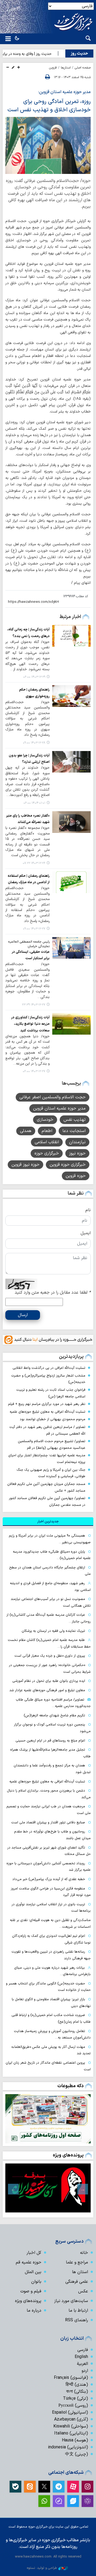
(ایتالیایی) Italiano (71, 2433)
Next (13, 2189)
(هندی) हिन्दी (77, 2385)
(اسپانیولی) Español (70, 2413)
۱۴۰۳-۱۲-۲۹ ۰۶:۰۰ (34, 677)
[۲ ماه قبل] (48, 2188)
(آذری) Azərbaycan (71, 2419)
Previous (83, 2189)
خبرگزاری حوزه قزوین (68, 1165)
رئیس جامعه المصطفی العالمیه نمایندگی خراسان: (29, 944)
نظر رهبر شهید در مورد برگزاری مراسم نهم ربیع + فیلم (47, 1404)
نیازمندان (77, 1142)
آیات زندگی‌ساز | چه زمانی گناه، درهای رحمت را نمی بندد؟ (28, 633)
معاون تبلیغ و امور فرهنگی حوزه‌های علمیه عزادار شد (47, 1690)
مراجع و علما (77, 2262)
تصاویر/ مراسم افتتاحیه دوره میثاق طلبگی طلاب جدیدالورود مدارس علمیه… (53, 1703)
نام (88, 1210)
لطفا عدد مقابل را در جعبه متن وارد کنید (53, 1293)
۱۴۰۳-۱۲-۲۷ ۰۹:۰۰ (34, 929)
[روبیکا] (87, 2501)
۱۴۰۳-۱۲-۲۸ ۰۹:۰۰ (34, 743)
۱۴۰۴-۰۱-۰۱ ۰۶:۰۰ (34, 803)
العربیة (82, 2364)
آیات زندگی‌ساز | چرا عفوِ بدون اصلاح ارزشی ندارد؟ (29, 759)
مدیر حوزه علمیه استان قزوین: (64, 92)
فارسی (83, 2350)
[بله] (15, 2487)
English (81, 2357)
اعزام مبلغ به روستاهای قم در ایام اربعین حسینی (50, 1741)
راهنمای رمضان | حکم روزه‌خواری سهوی (34, 693)
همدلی (26, 1131)
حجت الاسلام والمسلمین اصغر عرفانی (53, 1097)
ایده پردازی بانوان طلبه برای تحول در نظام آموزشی (49, 1681)
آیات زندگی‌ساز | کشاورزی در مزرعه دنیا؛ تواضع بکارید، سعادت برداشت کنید (30, 1024)
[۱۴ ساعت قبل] (48, 2119)
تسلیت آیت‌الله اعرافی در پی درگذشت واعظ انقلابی (49, 1368)
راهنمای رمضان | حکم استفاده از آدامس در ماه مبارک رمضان (29, 879)
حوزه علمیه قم (29, 2262)
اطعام (47, 1131)
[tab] (48, 1522)
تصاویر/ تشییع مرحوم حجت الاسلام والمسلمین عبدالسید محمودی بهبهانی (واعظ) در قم (52, 1445)
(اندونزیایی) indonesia (68, 2447)
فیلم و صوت (31, 2291)
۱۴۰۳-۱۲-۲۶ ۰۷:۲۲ (34, 863)
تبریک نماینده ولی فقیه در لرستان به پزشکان (53, 1631)
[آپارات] (73, 2487)
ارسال (23, 1315)
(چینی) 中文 (77, 2454)
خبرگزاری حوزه (47, 1153)
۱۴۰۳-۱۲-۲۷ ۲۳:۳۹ (34, 1005)
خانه (84, 2253)
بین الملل (33, 2272)
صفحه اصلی (83, 68)
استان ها (80, 2272)
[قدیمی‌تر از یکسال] (71, 636)
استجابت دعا (74, 1131)
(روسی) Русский (73, 2406)
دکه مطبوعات (71, 2086)
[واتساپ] (44, 2501)
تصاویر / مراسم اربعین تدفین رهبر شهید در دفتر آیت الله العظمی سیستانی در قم (47, 1430)
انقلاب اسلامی (47, 1142)
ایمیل (86, 1233)
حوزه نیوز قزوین (25, 1165)
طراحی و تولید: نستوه (42, 2568)
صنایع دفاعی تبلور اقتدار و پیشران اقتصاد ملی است (48, 1822)
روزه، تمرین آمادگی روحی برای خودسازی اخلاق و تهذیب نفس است (48, 106)
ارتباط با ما (78, 2311)
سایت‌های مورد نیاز (71, 2301)
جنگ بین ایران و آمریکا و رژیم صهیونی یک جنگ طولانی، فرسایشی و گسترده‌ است (51, 1473)
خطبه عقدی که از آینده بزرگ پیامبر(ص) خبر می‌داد (49, 1879)
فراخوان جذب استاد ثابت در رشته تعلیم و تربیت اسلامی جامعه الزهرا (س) (51, 1393)
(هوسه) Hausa (75, 2440)
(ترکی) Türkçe (75, 2399)
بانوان (36, 2282)
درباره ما (34, 2311)
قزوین (53, 68)
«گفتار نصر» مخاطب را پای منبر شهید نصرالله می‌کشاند (28, 819)
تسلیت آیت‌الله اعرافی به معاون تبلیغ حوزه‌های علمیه (47, 1412)
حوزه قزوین (76, 1176)
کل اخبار (34, 2253)
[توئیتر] (44, 2487)
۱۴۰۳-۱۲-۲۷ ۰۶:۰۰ (34, 1071)
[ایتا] (30, 2487)
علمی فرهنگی (77, 2282)
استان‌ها (66, 68)
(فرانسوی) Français (71, 2378)
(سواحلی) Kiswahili (71, 2426)
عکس (83, 2291)
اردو (85, 2371)
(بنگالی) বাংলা (77, 2392)
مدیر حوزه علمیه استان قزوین (59, 1108)
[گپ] (59, 2501)
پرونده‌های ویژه (68, 2155)
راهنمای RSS (77, 2320)
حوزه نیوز (77, 1153)
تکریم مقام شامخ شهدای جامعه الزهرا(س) (54, 1715)
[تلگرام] (59, 2487)
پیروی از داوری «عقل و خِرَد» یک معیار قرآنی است (50, 1656)
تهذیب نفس (75, 1120)
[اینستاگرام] (87, 2487)
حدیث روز (79, 54)
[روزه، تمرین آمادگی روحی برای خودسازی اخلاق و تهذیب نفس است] (48, 145)
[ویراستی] (73, 2501)
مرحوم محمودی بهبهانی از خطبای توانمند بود (53, 1419)
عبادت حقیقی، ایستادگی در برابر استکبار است (31, 955)
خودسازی (45, 1120)
